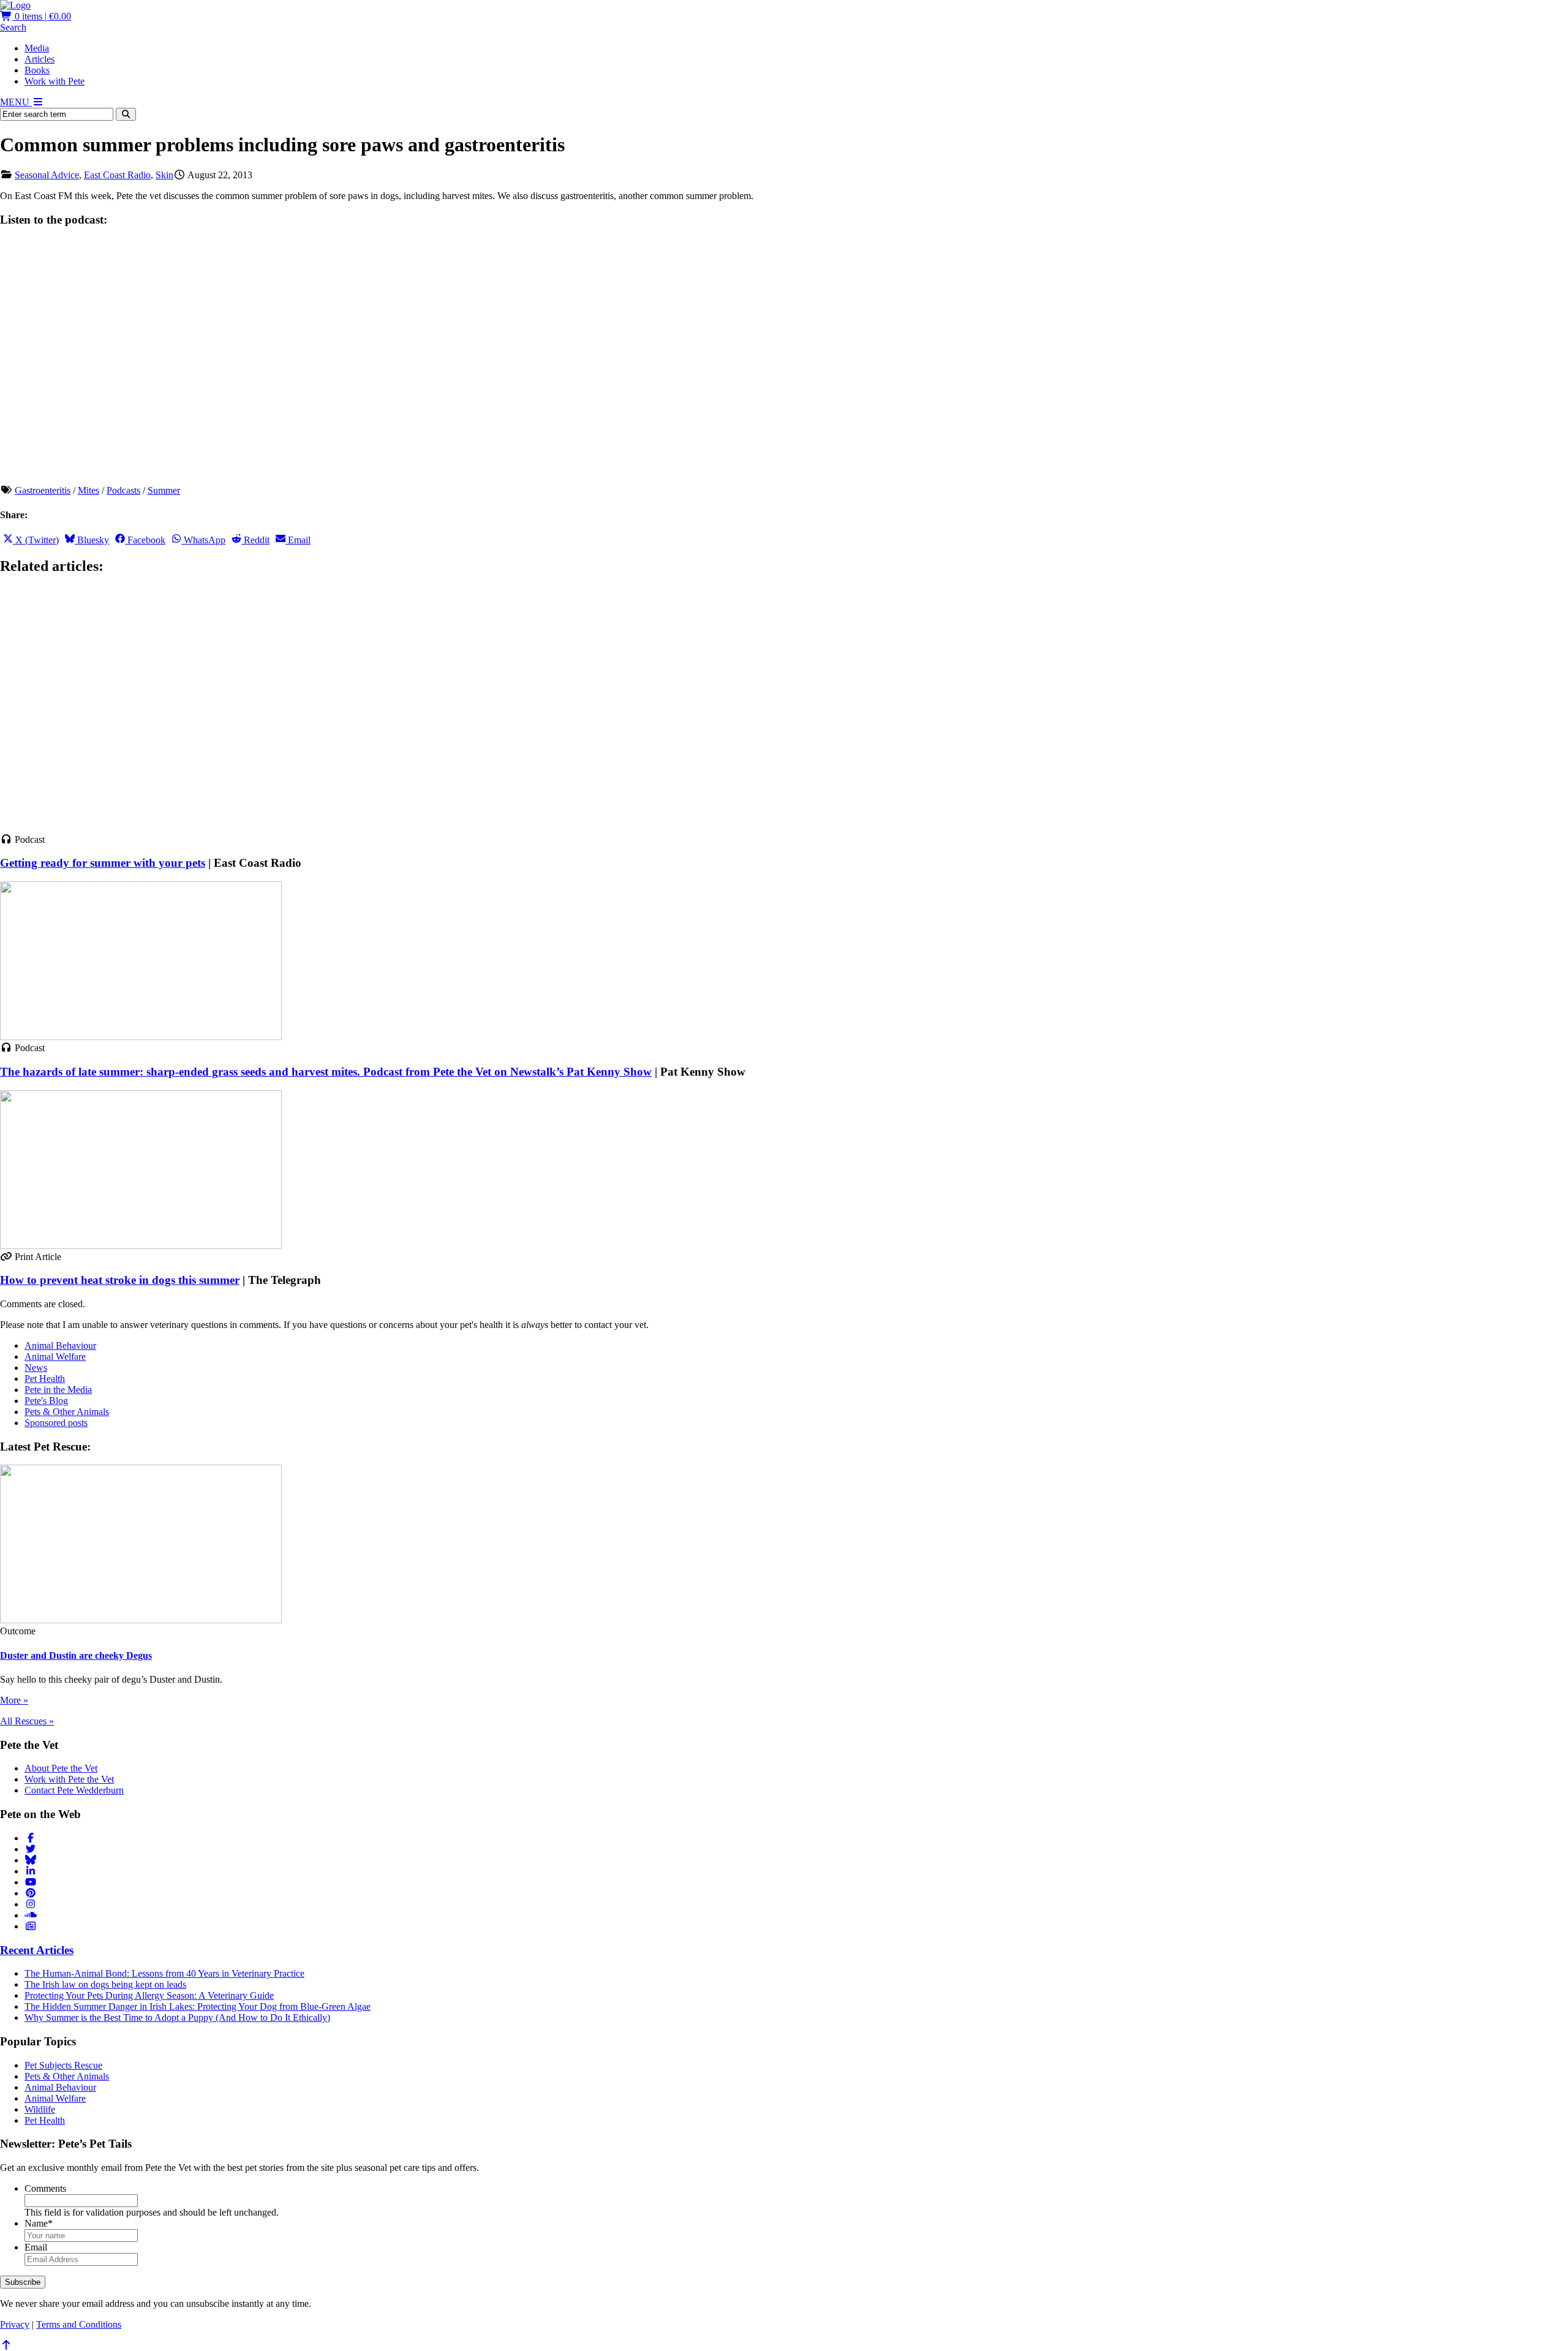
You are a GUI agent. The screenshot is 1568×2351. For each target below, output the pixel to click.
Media (37, 48)
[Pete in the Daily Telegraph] (31, 1926)
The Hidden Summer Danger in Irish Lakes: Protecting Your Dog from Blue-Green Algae (198, 2006)
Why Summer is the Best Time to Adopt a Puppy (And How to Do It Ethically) (177, 2017)
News (36, 1368)
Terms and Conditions (79, 2324)
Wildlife (40, 2109)
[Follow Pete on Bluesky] (31, 1860)
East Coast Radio (117, 175)
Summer (164, 490)
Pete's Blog (46, 1401)
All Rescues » (27, 1721)
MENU (16, 102)
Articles (40, 59)
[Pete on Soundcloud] (31, 1915)
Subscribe (23, 2282)
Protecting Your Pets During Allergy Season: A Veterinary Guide (149, 1995)
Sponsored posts (56, 1423)
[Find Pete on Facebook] (31, 1838)
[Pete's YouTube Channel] (31, 1882)
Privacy (15, 2324)
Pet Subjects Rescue (63, 2065)
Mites (89, 490)
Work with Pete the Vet (69, 1779)
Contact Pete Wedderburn (74, 1790)
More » (14, 1700)
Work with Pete (55, 81)
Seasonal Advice (47, 175)
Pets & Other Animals (67, 1412)
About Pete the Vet (61, 1768)
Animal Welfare (55, 1357)
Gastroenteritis (43, 490)
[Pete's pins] (31, 1893)
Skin (164, 175)
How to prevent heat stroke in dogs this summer (120, 1280)
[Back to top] (6, 2345)
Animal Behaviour (60, 1345)
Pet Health (45, 1379)
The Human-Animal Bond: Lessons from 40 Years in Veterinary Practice (164, 1973)
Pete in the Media (58, 1390)
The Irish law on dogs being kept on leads (105, 1984)
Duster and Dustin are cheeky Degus (76, 1655)
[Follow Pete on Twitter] (31, 1849)
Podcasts (123, 490)
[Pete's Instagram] (31, 1904)
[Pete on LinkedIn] (31, 1871)
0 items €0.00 (42, 16)
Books (37, 70)
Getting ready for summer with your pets (103, 863)
